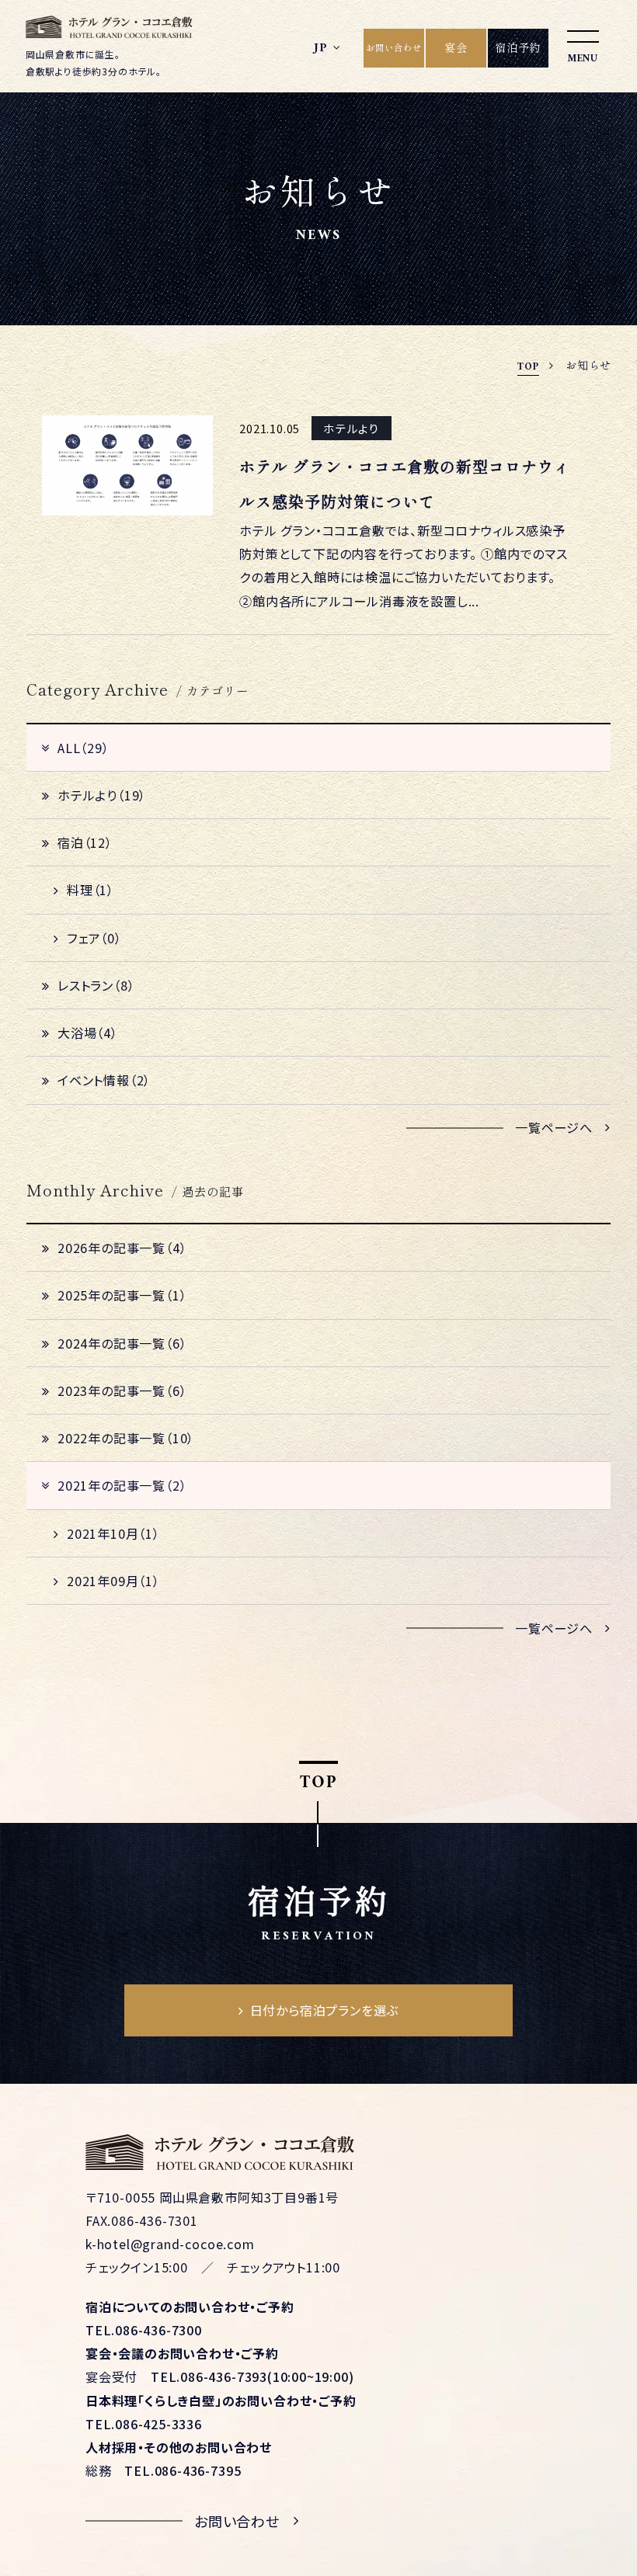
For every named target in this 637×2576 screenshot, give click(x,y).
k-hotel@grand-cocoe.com (170, 2244)
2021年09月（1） (113, 1581)
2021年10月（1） (113, 1533)
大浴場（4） (88, 1033)
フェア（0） (94, 938)
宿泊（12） (85, 842)
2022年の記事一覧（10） (126, 1438)
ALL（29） (84, 748)
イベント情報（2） (104, 1080)
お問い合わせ (394, 47)
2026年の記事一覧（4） (122, 1248)
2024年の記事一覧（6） (122, 1343)
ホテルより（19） (102, 795)
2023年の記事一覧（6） (122, 1390)
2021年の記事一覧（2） (122, 1485)
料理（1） (91, 890)
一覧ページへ (554, 1127)
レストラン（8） (96, 985)
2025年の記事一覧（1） (122, 1295)
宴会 (456, 47)
